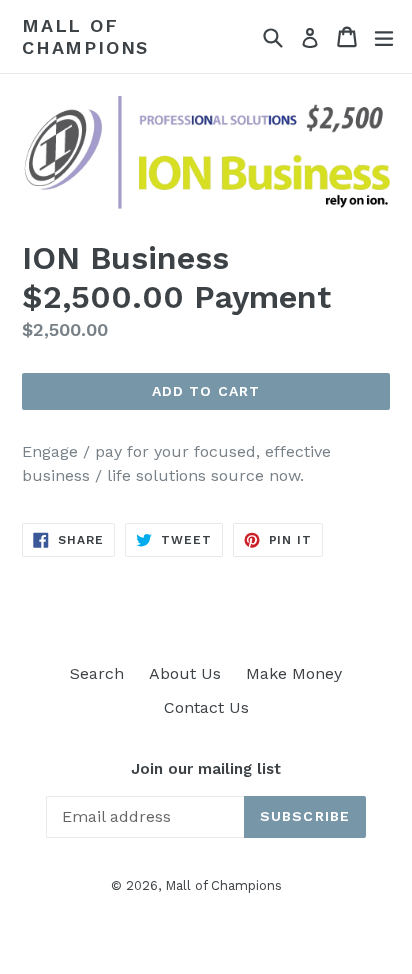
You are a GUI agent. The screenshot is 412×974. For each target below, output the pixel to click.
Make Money (294, 673)
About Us (185, 673)
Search (97, 673)
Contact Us (206, 707)
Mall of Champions (85, 36)
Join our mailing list (206, 769)
